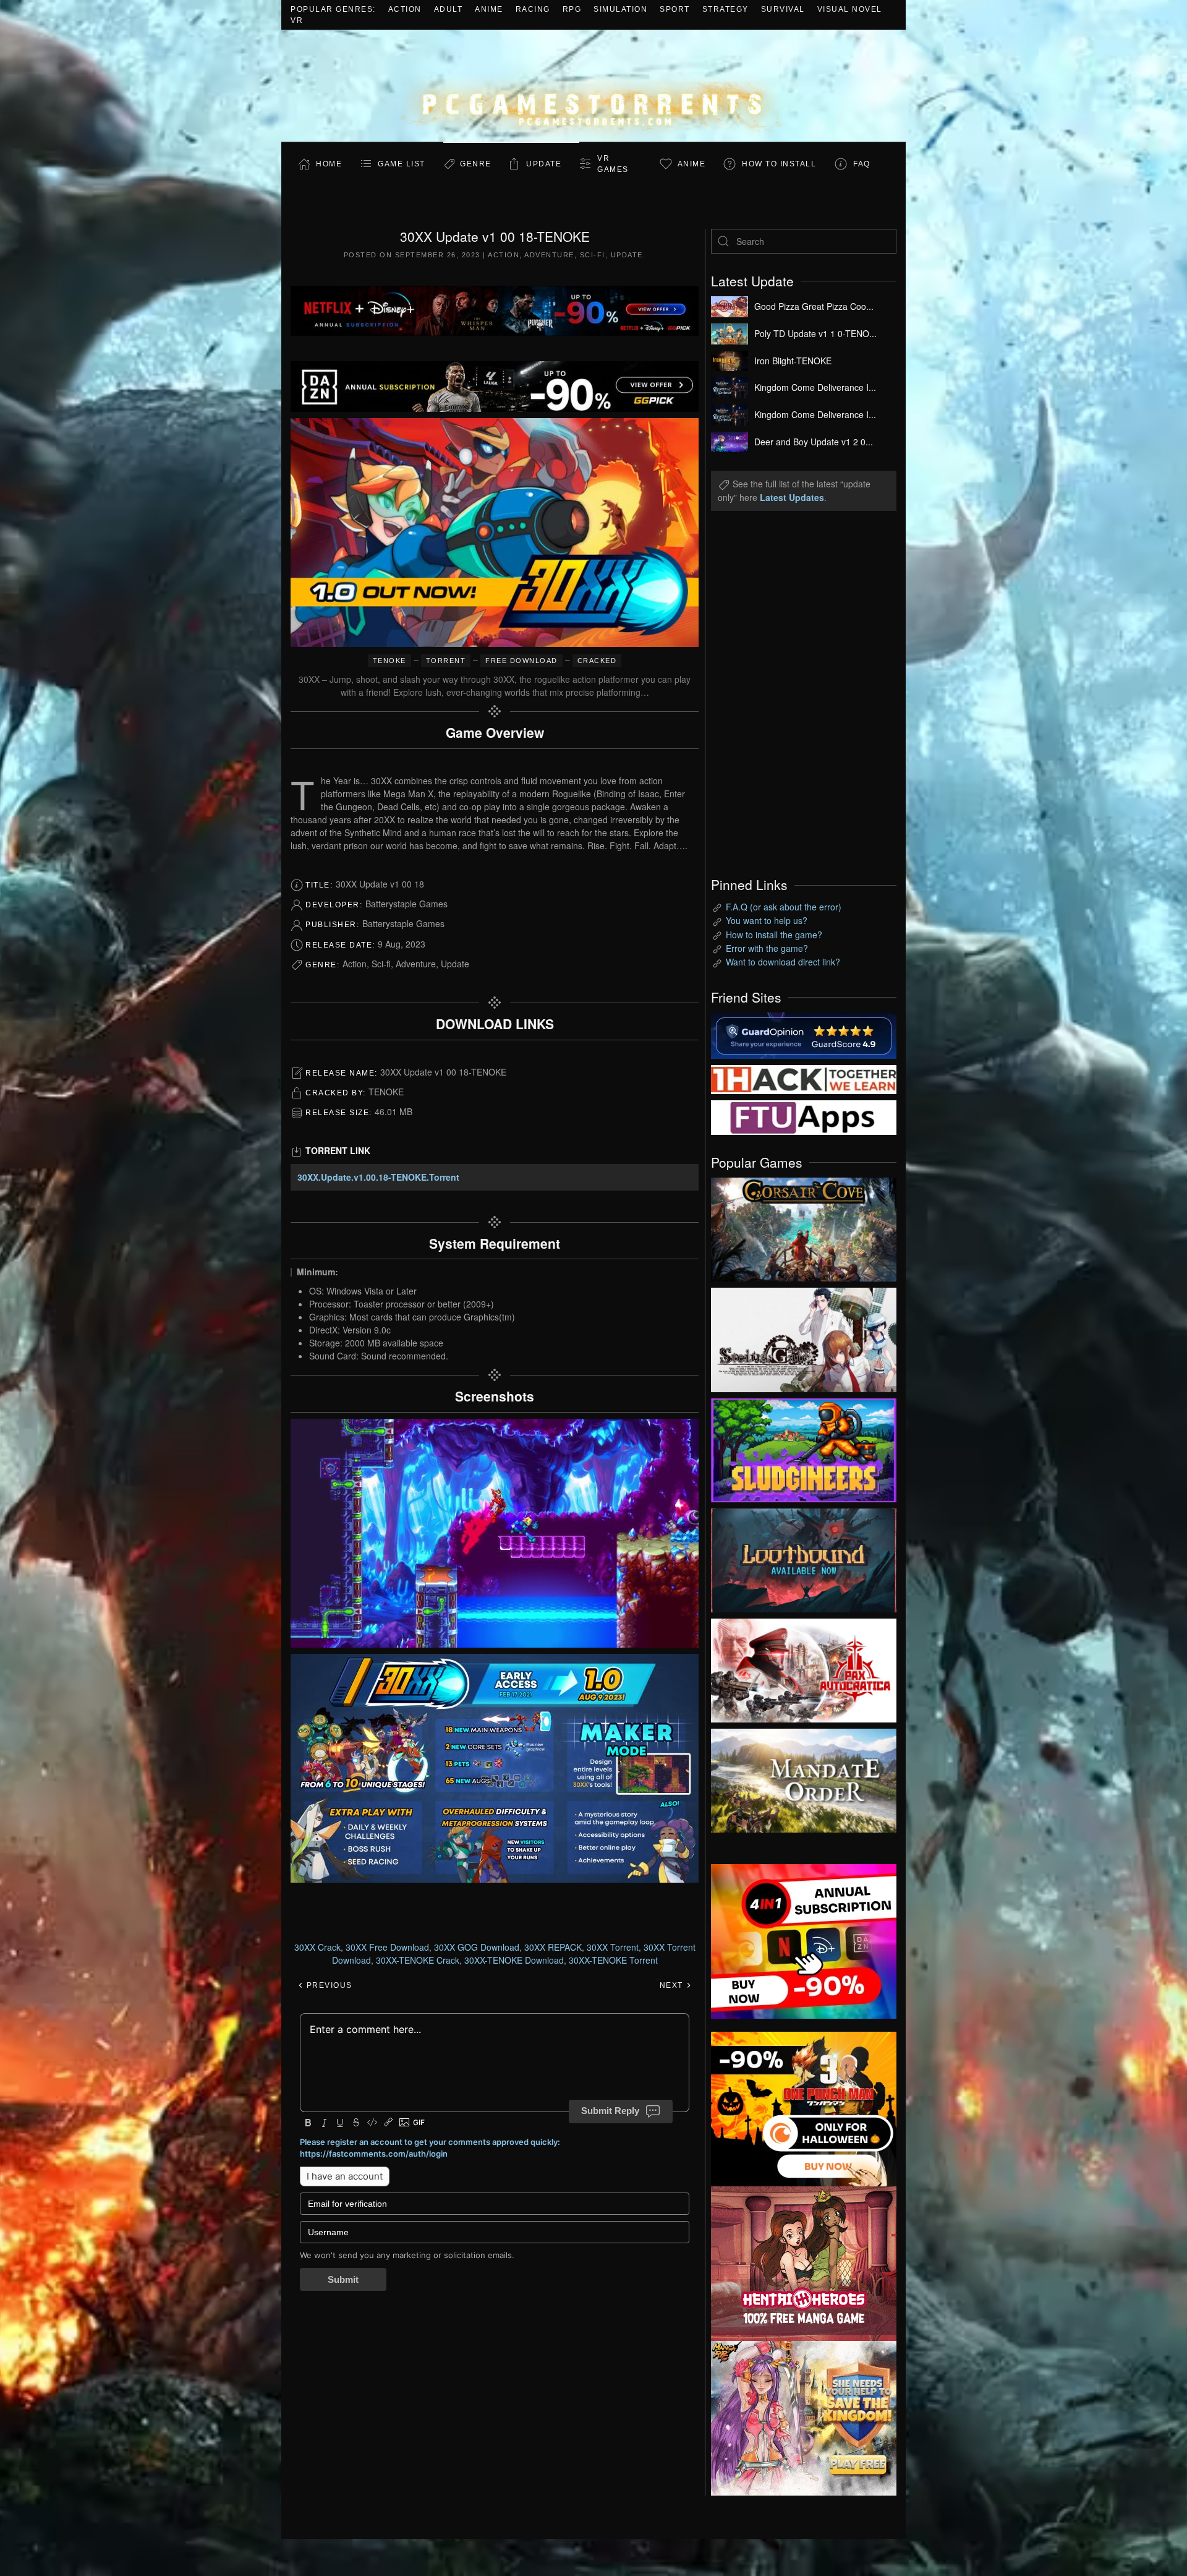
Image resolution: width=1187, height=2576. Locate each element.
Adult (449, 9)
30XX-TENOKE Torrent (613, 1960)
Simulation (620, 9)
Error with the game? (767, 948)
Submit (343, 2279)
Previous (328, 1985)
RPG (572, 9)
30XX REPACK (553, 1947)
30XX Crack (317, 1947)
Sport (675, 9)
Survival (783, 9)
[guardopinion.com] (804, 1034)
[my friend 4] (804, 1116)
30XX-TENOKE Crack (418, 1960)
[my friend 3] (804, 1078)
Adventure (549, 255)
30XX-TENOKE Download (514, 1960)
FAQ (862, 164)
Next (673, 1985)
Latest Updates (792, 497)
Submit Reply (610, 2111)
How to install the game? (774, 935)
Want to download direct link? (783, 962)
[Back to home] (593, 86)
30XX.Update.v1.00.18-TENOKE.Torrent (378, 1177)
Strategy (725, 9)
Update (544, 164)
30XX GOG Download (477, 1947)
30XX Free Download (387, 1947)
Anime (489, 9)
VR (297, 20)
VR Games (613, 164)
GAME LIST (402, 164)
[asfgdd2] (804, 2262)
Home (329, 164)
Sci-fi (593, 255)
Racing (533, 9)
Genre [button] (476, 164)
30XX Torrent (613, 1947)
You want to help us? (767, 920)
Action (405, 9)
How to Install (779, 164)
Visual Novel (850, 9)
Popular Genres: (333, 9)
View (804, 1226)
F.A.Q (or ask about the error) (784, 907)
